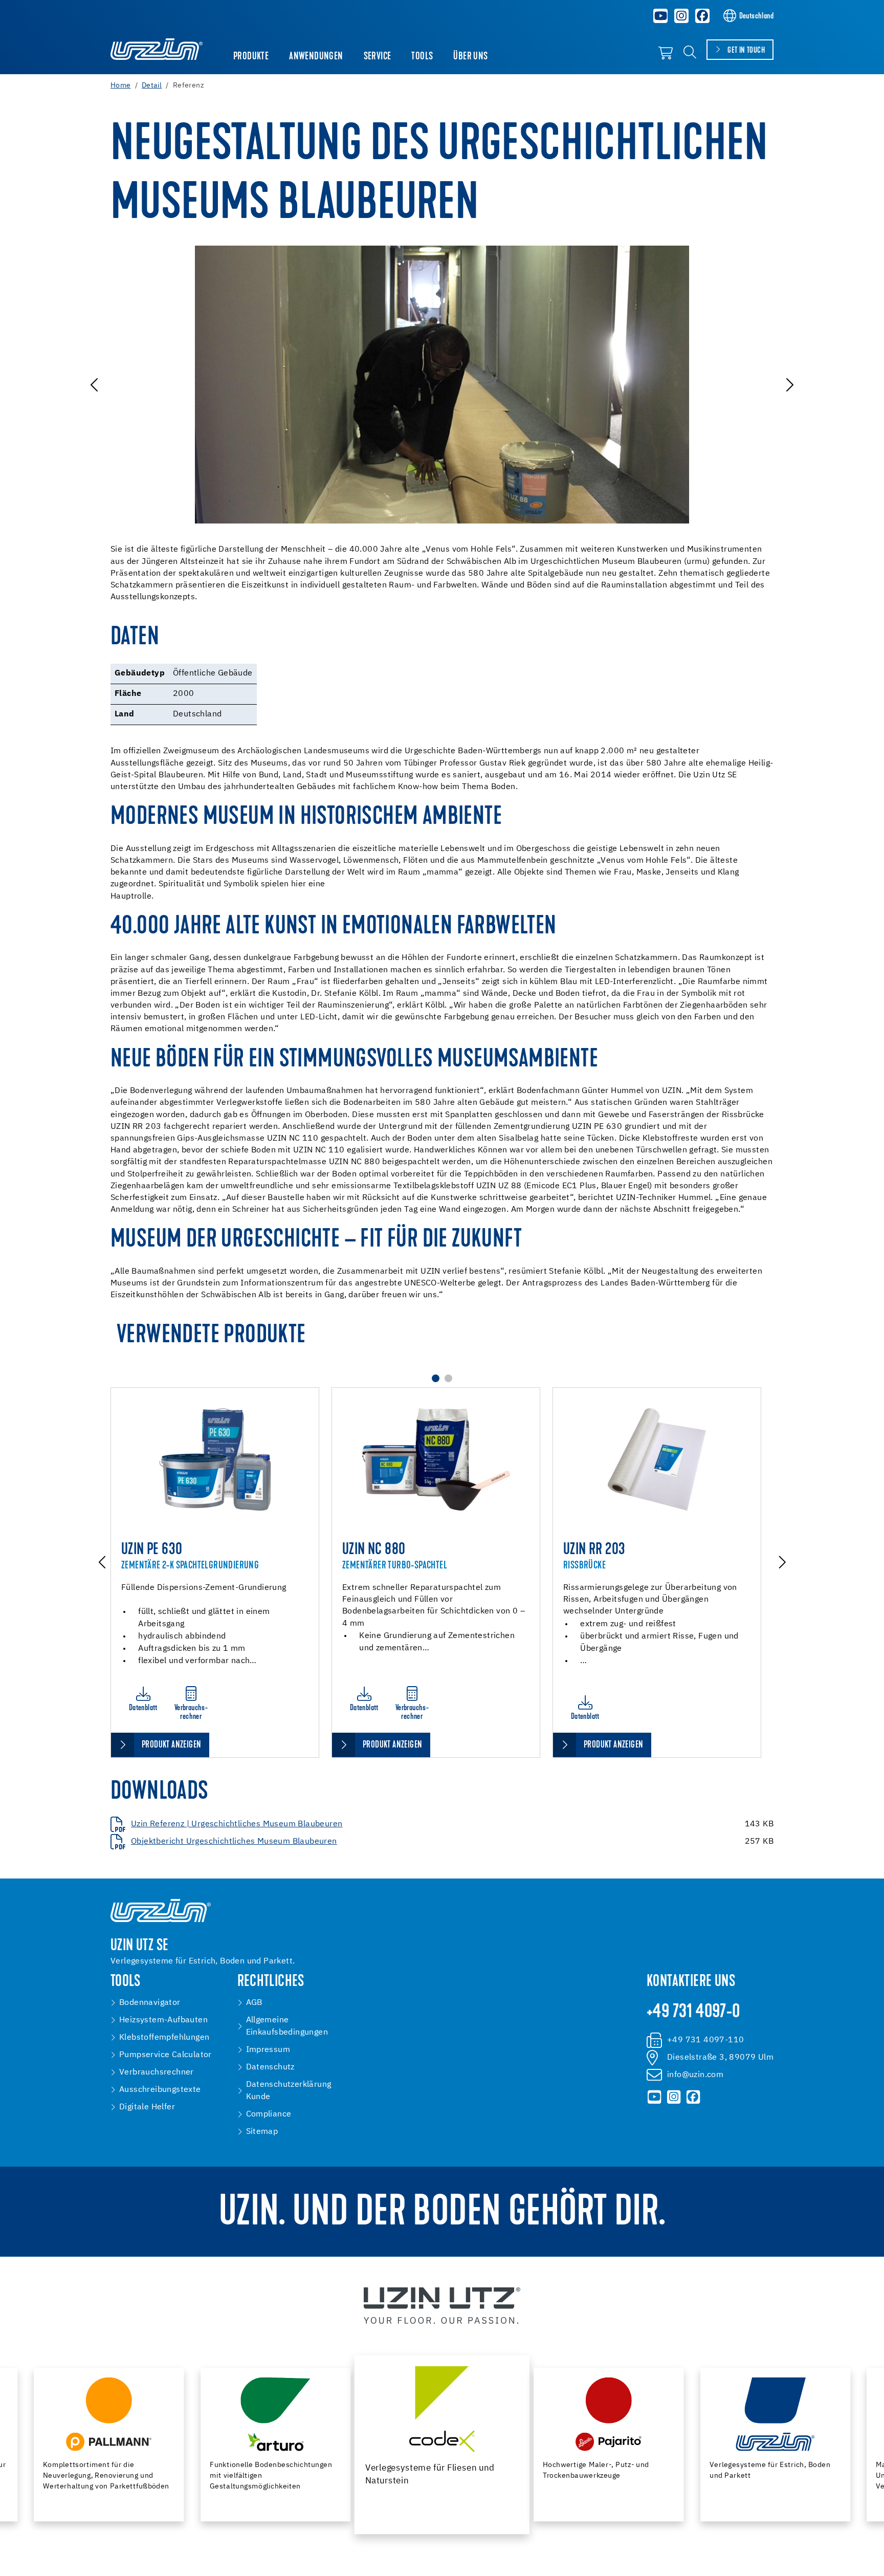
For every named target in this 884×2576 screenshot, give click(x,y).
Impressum (268, 2050)
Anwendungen (316, 57)
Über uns (470, 57)
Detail (152, 85)
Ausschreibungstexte (160, 2090)
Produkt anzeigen (171, 1745)
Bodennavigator (150, 2003)
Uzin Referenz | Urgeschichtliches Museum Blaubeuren (237, 1824)
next (789, 385)
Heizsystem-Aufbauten (163, 2020)
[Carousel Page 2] (448, 1378)
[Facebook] (702, 16)
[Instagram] (681, 16)
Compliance (269, 2114)
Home (121, 85)
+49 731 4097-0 (693, 2013)
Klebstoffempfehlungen (164, 2038)
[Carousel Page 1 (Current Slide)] (436, 1378)
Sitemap (262, 2132)
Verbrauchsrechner (157, 2072)
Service (378, 57)
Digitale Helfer (147, 2107)
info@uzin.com (695, 2075)
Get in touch (746, 51)
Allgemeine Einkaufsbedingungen (287, 2026)
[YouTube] (661, 16)
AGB (254, 2003)
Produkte (251, 57)
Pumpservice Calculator (165, 2055)
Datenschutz (270, 2067)
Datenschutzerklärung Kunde (289, 2091)
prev (95, 385)
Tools (422, 57)
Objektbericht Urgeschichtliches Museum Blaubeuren (234, 1842)
